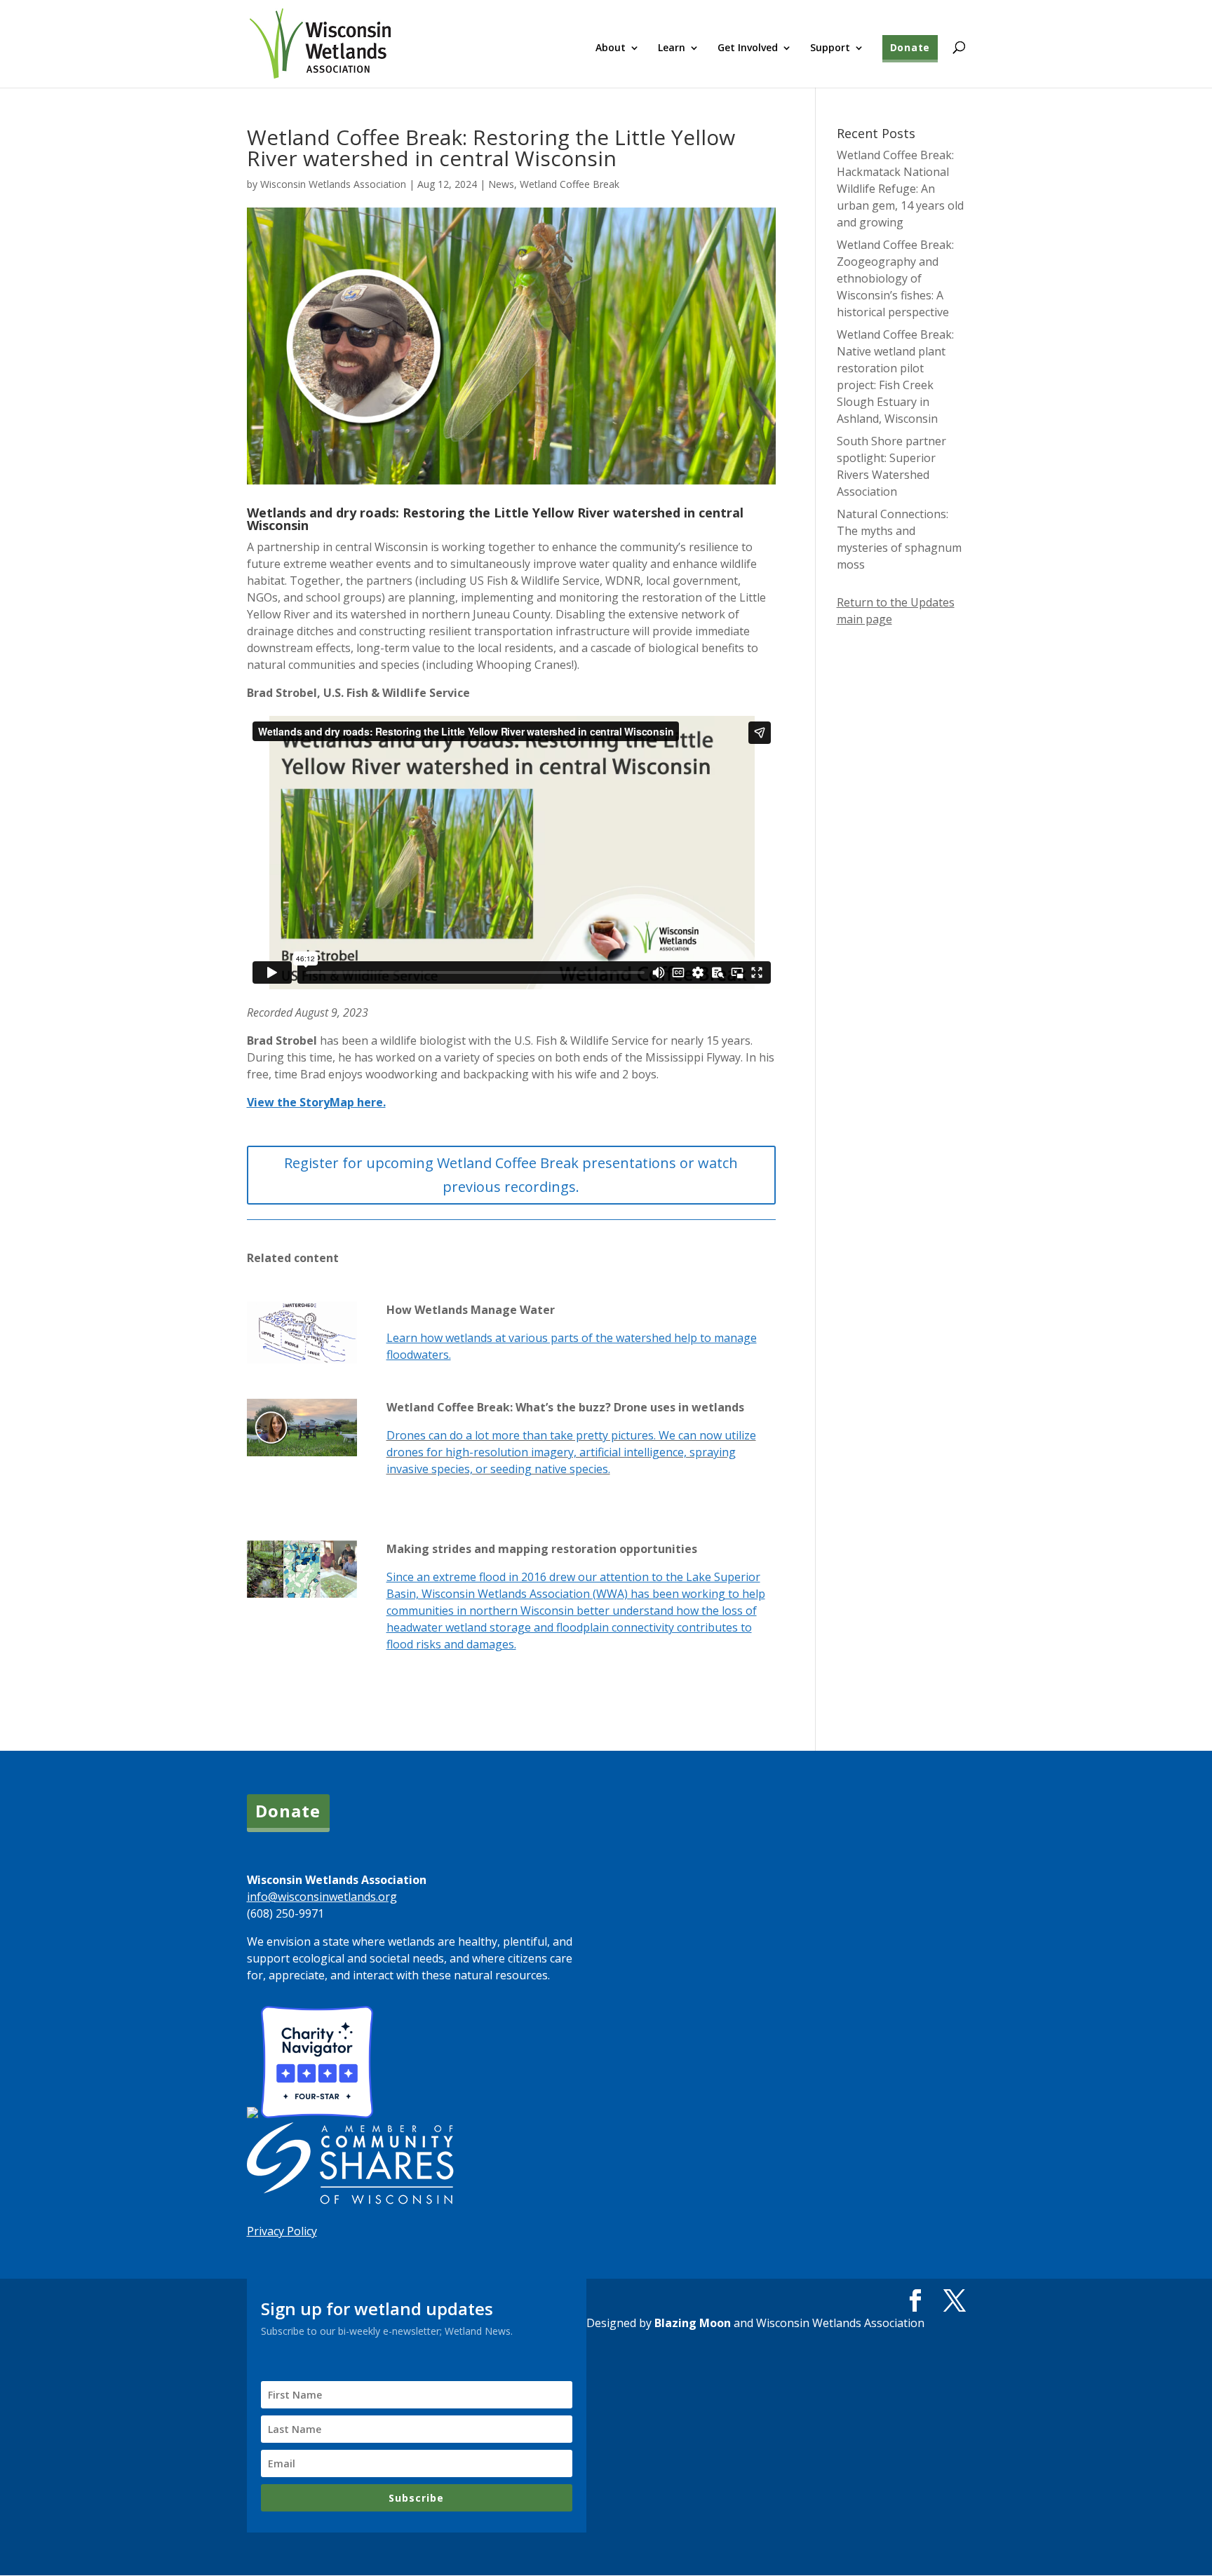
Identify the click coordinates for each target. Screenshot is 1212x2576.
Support (830, 48)
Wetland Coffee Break (570, 184)
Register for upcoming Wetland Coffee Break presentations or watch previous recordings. (511, 1175)
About (611, 48)
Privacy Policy (282, 2231)
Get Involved (748, 48)
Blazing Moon (693, 2323)
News (501, 184)
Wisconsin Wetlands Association (333, 184)
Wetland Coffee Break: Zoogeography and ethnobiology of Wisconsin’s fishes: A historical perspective (895, 278)
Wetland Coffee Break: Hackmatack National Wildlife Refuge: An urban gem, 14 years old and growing (900, 189)
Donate (910, 47)
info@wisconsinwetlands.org (322, 1897)
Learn (672, 48)
